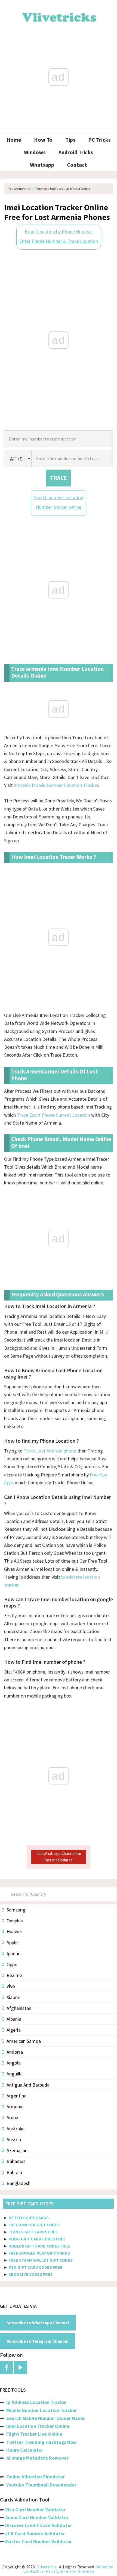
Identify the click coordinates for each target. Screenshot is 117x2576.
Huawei (14, 1931)
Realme (14, 1975)
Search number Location (59, 497)
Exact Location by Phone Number (59, 232)
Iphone (13, 1953)
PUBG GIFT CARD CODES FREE (37, 2239)
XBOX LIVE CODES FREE (31, 2274)
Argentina (16, 2096)
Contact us (33, 2571)
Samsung (16, 1910)
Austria (14, 2139)
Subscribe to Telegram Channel (38, 2341)
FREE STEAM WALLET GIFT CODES (41, 2260)
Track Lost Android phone (50, 1451)
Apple (12, 1942)
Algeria (14, 2030)
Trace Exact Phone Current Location (53, 1115)
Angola (14, 2063)
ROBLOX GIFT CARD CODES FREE (39, 2246)
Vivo (11, 1986)
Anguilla (15, 2074)
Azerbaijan (17, 2150)
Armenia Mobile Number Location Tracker (56, 785)
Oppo (12, 1964)
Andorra (15, 2052)
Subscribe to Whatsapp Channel (38, 2323)
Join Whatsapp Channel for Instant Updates (59, 1857)
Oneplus (15, 1921)
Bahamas (16, 2161)
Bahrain (14, 2172)
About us (105, 2567)
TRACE (59, 478)
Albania (14, 2019)
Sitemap (86, 2571)
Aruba (12, 2117)
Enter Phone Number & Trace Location (59, 241)
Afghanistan (19, 2008)
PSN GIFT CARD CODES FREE (36, 2267)
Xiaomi (13, 1997)
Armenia (15, 2107)
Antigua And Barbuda (28, 2085)
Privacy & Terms (61, 2571)
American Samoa (24, 2041)
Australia (16, 2129)
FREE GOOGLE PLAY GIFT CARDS (39, 2253)
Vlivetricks (59, 16)
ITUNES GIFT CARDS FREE (33, 2232)
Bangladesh (19, 2183)
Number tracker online (59, 507)
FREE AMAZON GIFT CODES (34, 2225)
